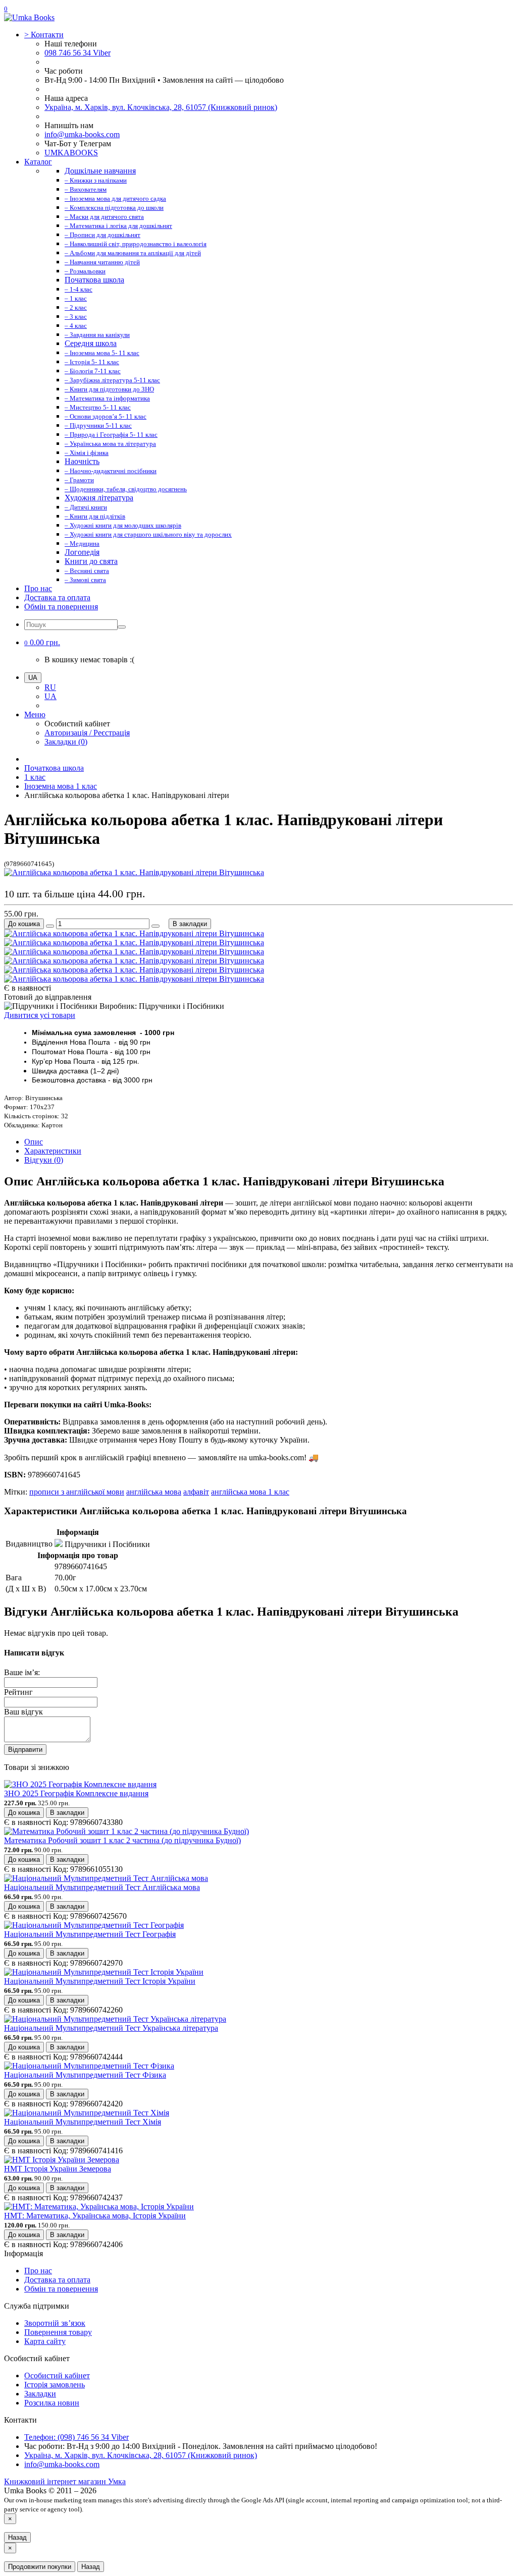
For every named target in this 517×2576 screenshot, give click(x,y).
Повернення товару (58, 2332)
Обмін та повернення (61, 607)
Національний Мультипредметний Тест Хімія (83, 2122)
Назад (17, 2537)
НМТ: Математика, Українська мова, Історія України (95, 2216)
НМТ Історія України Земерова (58, 2169)
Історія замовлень (55, 2385)
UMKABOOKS (71, 153)
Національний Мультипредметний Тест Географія (90, 1934)
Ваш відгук (23, 1712)
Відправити (25, 1750)
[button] (42, 642)
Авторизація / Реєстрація (87, 733)
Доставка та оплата (57, 597)
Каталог (38, 162)
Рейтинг (18, 1692)
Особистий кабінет (57, 2375)
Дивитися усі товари (40, 1015)
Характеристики (53, 1151)
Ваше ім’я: (22, 1672)
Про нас (38, 588)
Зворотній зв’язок (55, 2323)
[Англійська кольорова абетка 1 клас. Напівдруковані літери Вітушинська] (134, 872)
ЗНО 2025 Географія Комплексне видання (76, 1793)
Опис (34, 1142)
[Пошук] (122, 627)
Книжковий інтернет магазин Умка (65, 2481)
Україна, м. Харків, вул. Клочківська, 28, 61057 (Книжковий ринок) (161, 107)
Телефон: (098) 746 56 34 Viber (76, 2437)
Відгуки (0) (44, 1160)
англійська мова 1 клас (250, 1492)
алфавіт (196, 1492)
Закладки (40, 2394)
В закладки (190, 924)
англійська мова (154, 1492)
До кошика (24, 924)
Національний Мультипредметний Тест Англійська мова (102, 1887)
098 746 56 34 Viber (77, 53)
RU (50, 687)
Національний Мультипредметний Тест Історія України (100, 1981)
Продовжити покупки (40, 2567)
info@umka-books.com (82, 134)
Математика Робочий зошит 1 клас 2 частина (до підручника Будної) (122, 1840)
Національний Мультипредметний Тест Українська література (111, 2028)
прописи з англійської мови (77, 1492)
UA (50, 696)
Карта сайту (45, 2341)
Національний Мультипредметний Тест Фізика (85, 2075)
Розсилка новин (52, 2403)
